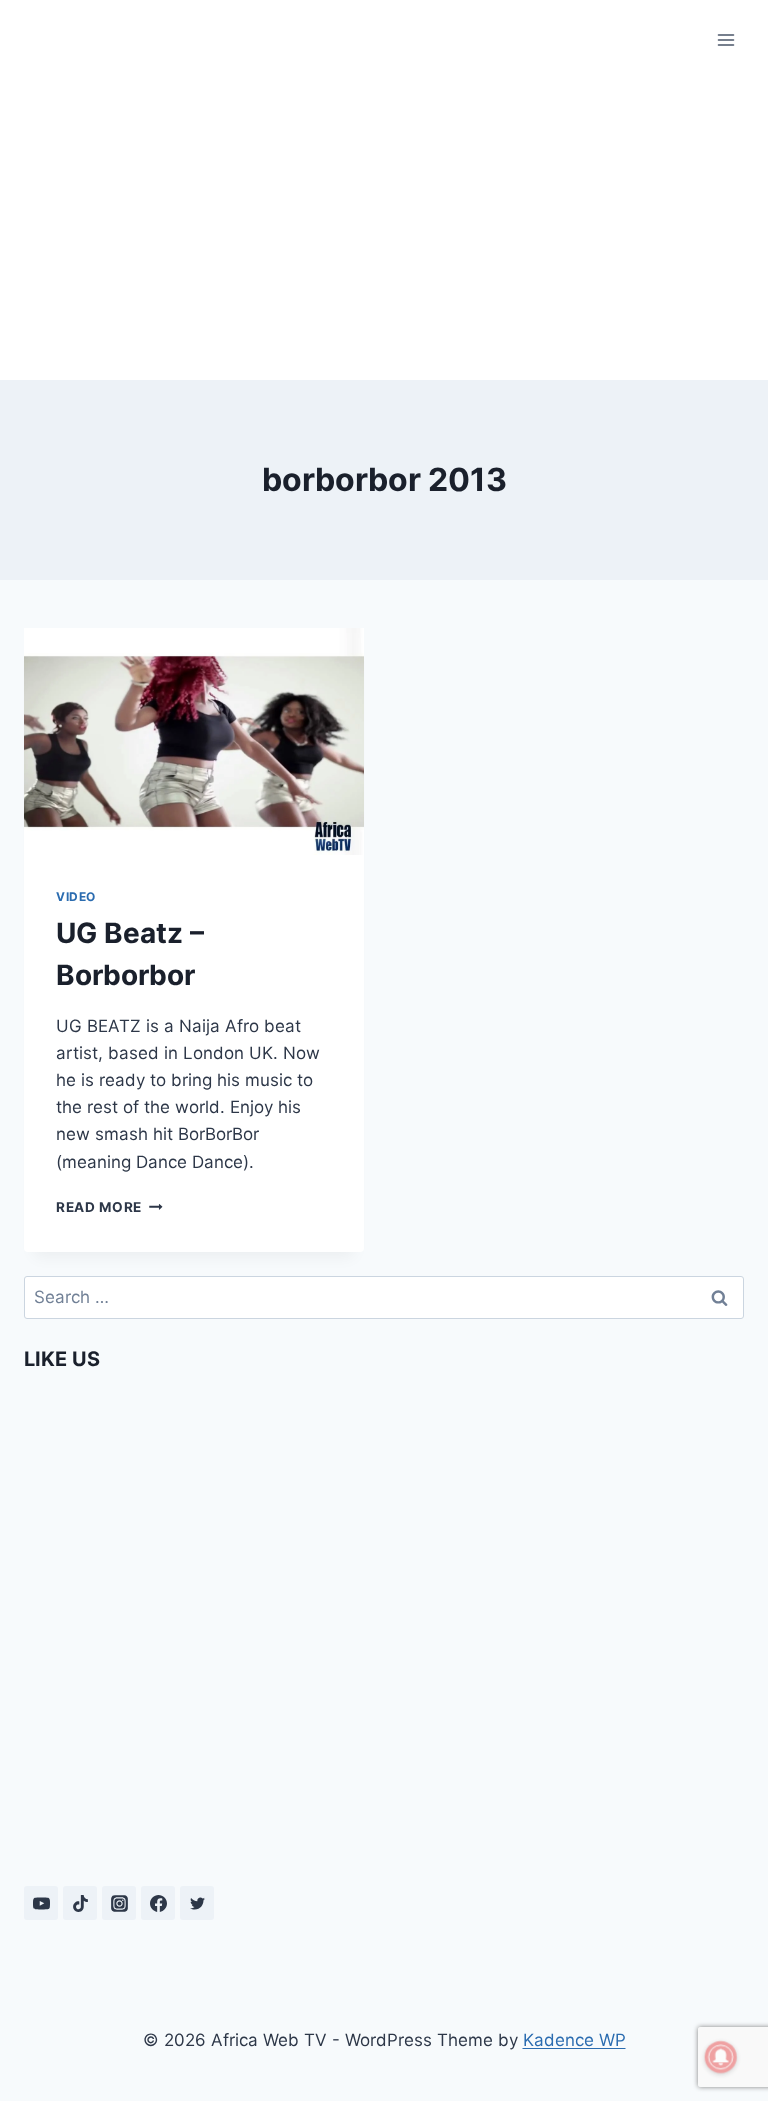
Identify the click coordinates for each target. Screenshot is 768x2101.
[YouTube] (41, 1903)
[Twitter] (197, 1903)
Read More (109, 1207)
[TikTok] (80, 1903)
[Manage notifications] (721, 2057)
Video (76, 896)
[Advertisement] (384, 230)
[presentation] (194, 741)
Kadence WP (574, 2040)
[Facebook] (158, 1903)
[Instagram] (119, 1903)
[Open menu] (725, 39)
